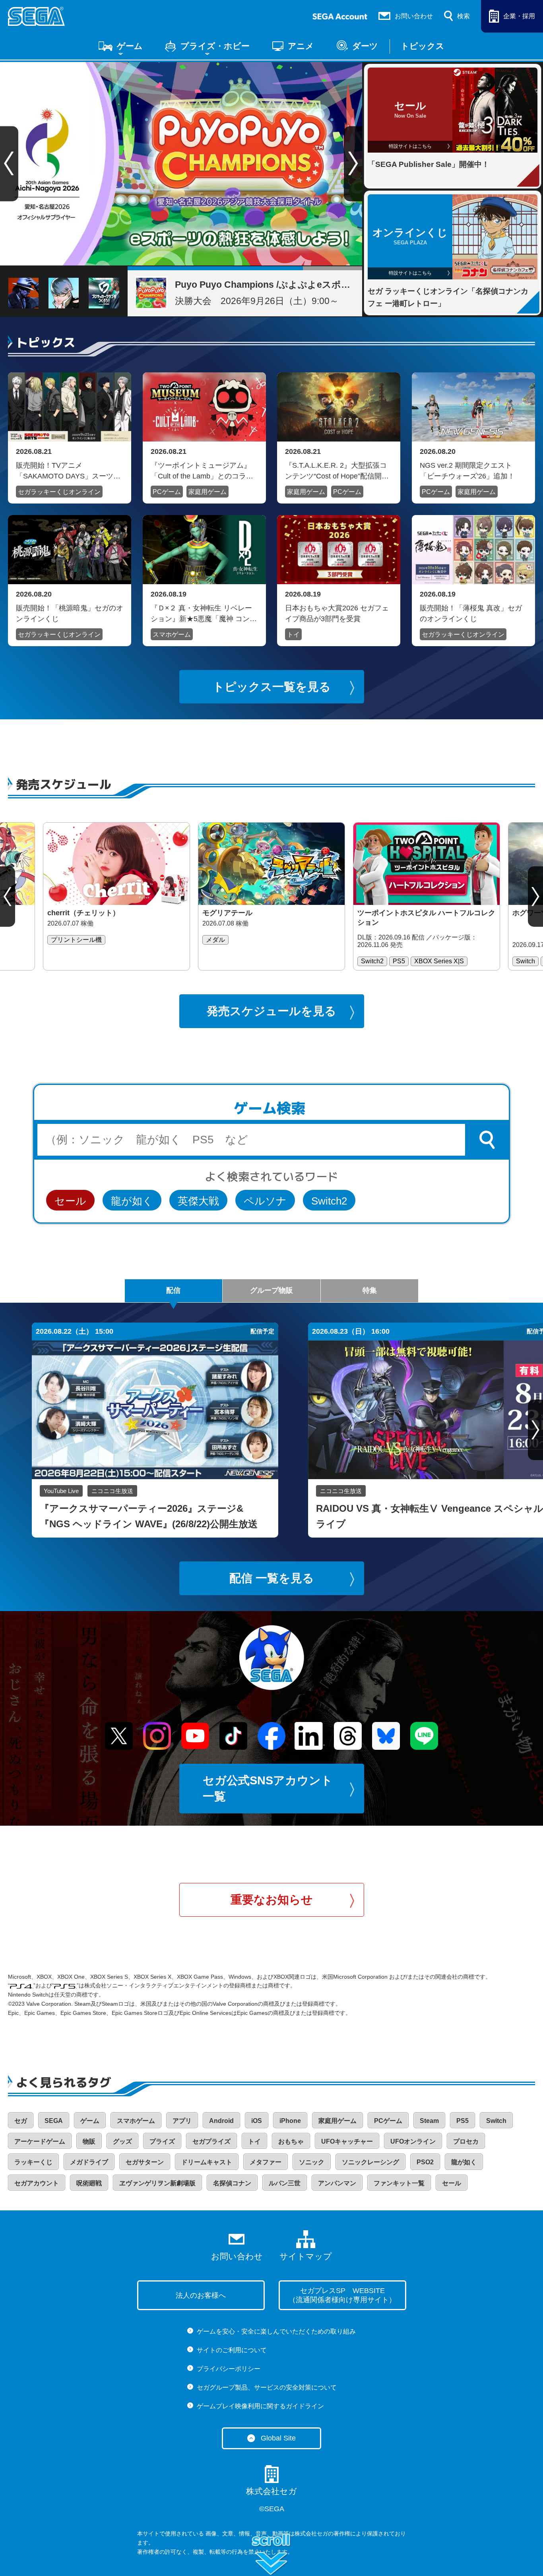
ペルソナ (265, 1201)
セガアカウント (37, 2183)
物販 (89, 2141)
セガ (21, 2121)
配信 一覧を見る (272, 1578)
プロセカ (466, 2141)
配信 (173, 1290)
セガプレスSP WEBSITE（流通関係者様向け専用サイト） (342, 2295)
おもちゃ (291, 2141)
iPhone (290, 2121)
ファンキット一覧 (399, 2183)
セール (70, 1201)
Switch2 (329, 1201)
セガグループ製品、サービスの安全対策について (267, 2387)
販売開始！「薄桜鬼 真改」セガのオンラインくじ (471, 613)
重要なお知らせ (272, 1900)
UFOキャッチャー (347, 2141)
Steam (429, 2121)
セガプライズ (211, 2141)
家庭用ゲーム (208, 492)
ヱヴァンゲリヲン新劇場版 (157, 2183)
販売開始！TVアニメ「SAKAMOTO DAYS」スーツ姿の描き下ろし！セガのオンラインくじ (70, 471)
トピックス (423, 46)
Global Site (278, 2438)
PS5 (463, 2121)
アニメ (301, 46)
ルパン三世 (285, 2183)
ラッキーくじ (33, 2162)
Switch (496, 2121)
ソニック (312, 2162)
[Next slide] (353, 164)
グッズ (122, 2141)
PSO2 (425, 2162)
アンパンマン (337, 2183)
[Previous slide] (8, 897)
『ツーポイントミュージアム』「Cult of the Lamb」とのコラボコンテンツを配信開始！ (202, 471)
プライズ (162, 2141)
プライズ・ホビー (215, 46)
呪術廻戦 (89, 2183)
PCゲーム (167, 492)
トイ (293, 634)
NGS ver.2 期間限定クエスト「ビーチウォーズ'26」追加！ (467, 471)
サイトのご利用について (232, 2350)
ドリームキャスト (207, 2162)
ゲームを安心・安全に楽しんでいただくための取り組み (276, 2331)
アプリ (182, 2121)
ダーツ (365, 46)
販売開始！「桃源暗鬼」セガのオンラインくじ (70, 613)
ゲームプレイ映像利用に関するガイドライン (260, 2406)
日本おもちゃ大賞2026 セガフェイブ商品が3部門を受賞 (337, 613)
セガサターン (145, 2162)
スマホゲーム (172, 634)
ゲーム (130, 46)
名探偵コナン (232, 2183)
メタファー (266, 2162)
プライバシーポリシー (229, 2369)
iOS (257, 2121)
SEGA (54, 2121)
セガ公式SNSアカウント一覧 (268, 1789)
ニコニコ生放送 (112, 1491)
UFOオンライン (413, 2141)
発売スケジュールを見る (271, 1011)
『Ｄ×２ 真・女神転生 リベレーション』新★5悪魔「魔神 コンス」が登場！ (201, 613)
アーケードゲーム (40, 2141)
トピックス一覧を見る (272, 687)
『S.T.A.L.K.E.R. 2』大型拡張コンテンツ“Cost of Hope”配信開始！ (336, 471)
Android (221, 2121)
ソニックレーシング (370, 2162)
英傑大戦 (198, 1201)
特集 (370, 1290)
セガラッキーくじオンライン (59, 492)
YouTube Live (61, 1491)
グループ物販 (271, 1290)
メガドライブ (89, 2162)
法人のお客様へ (201, 2295)
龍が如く (132, 1201)
